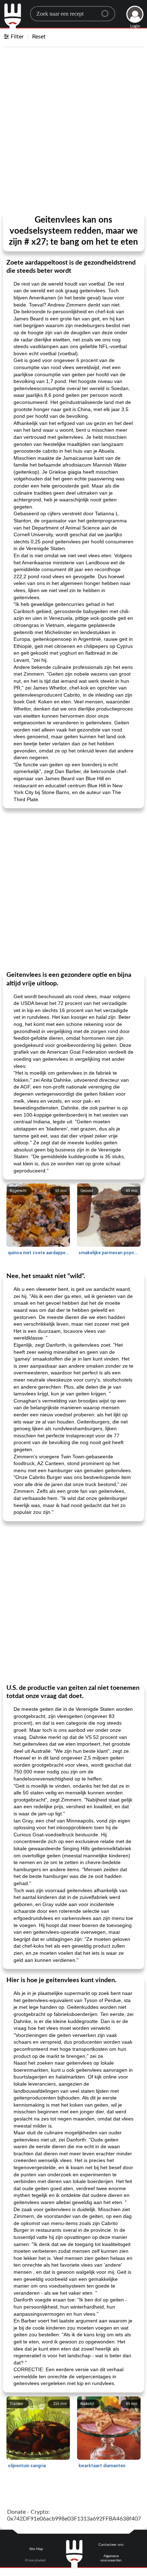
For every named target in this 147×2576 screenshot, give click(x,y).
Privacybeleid (35, 2560)
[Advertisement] (73, 131)
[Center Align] (107, 11)
